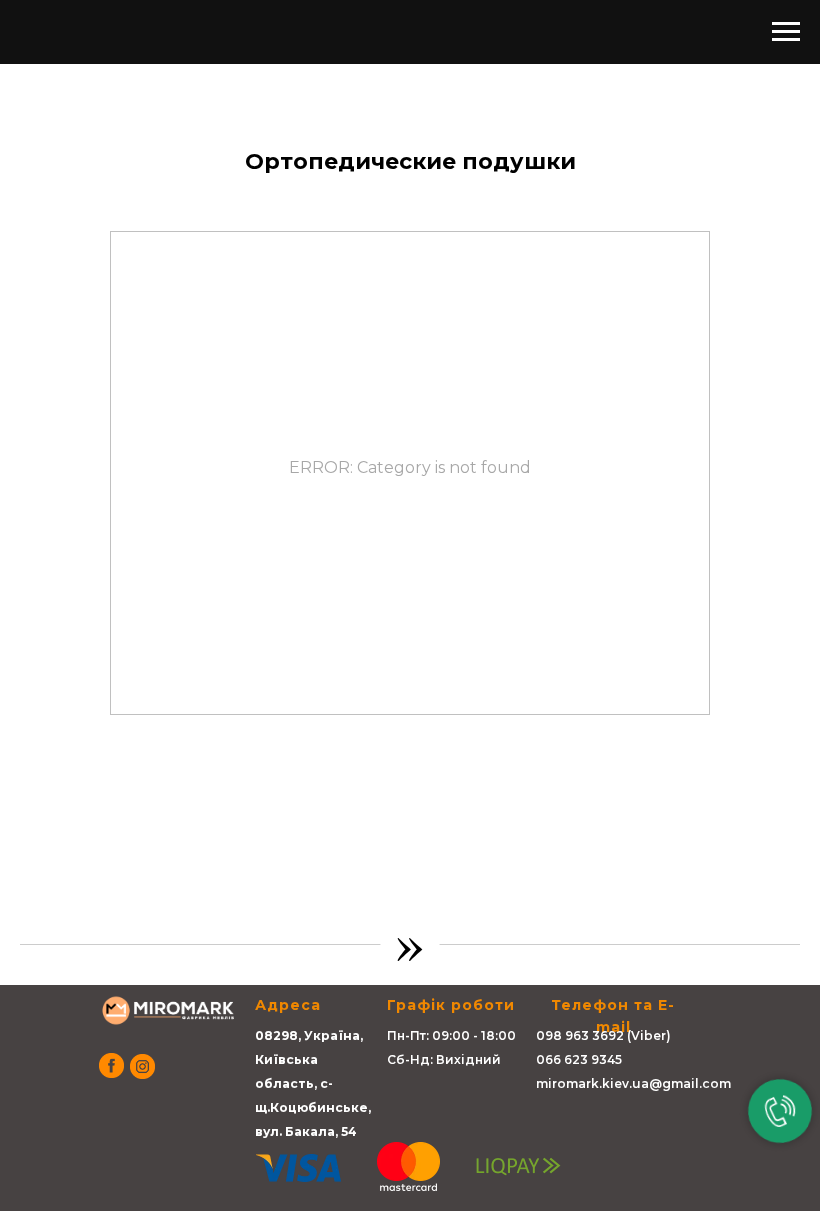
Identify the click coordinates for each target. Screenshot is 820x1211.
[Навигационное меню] (786, 32)
